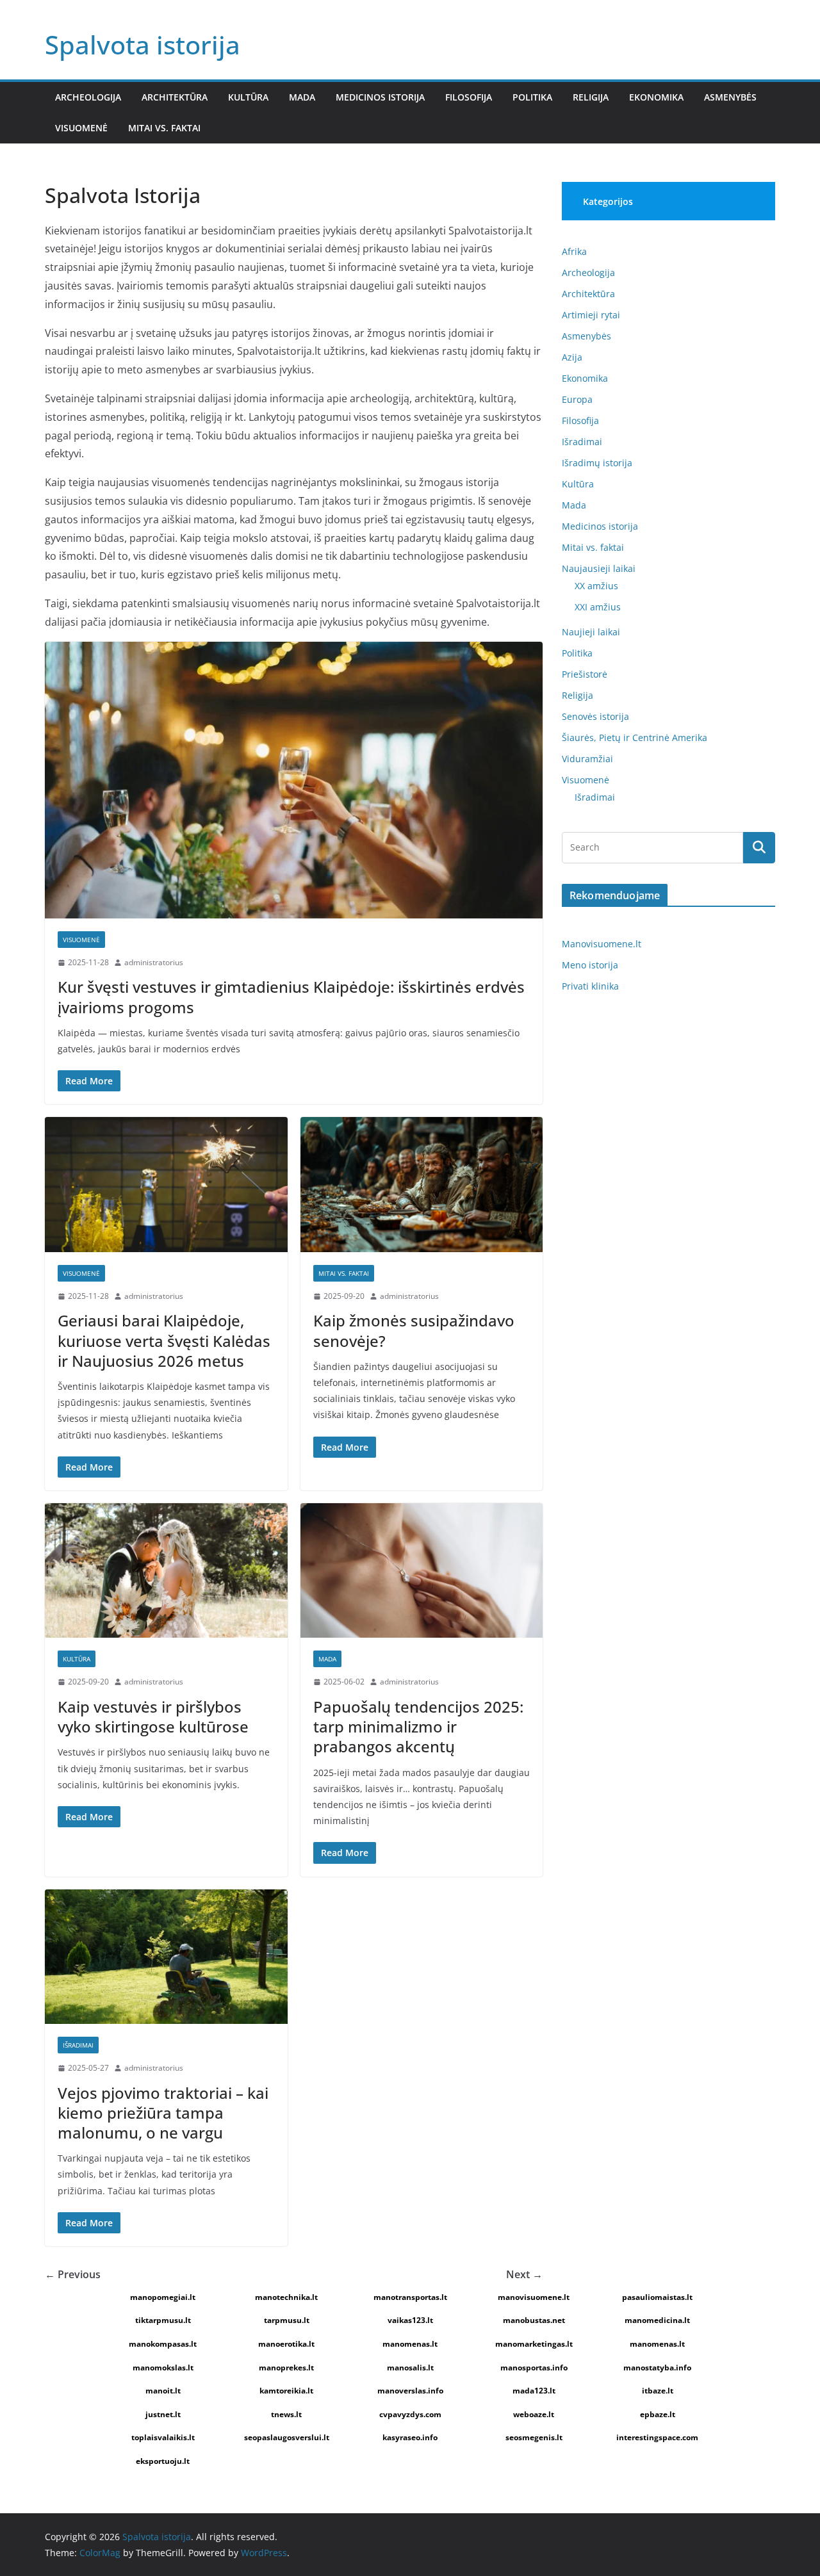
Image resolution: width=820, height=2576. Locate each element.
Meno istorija (590, 965)
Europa (577, 399)
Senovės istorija (595, 716)
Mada (302, 97)
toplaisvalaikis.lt (163, 2437)
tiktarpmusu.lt (163, 2320)
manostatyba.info (657, 2368)
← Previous (73, 2274)
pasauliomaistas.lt (657, 2297)
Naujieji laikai (591, 632)
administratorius (154, 962)
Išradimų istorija (597, 463)
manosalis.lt (410, 2368)
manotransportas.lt (410, 2297)
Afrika (574, 251)
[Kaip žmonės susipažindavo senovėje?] (422, 1185)
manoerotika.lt (286, 2344)
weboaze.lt (534, 2414)
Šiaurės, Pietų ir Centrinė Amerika (635, 738)
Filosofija (469, 97)
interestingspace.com (657, 2437)
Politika (532, 97)
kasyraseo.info (410, 2437)
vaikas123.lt (410, 2320)
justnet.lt (163, 2414)
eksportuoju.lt (163, 2461)
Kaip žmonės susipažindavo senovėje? (414, 1330)
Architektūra (175, 97)
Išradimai (78, 2045)
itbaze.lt (658, 2391)
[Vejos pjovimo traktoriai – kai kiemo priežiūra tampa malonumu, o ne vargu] (166, 1957)
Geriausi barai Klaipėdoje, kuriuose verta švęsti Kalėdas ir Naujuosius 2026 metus (164, 1340)
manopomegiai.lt (163, 2297)
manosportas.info (534, 2368)
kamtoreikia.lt (286, 2391)
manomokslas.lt (163, 2368)
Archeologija (88, 97)
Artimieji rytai (591, 315)
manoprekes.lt (286, 2368)
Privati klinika (590, 986)
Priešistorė (585, 674)
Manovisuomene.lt (602, 944)
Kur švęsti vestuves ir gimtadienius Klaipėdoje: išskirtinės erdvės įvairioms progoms (291, 997)
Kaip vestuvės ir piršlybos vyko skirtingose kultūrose (153, 1716)
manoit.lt (163, 2391)
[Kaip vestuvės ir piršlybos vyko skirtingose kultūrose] (166, 1571)
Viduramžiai (587, 759)
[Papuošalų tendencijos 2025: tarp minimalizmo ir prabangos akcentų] (422, 1571)
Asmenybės (730, 97)
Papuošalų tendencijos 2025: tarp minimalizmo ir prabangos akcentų (418, 1726)
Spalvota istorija (143, 45)
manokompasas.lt (163, 2344)
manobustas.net (534, 2320)
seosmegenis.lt (534, 2437)
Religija (591, 97)
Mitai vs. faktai (164, 128)
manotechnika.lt (286, 2297)
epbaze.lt (658, 2414)
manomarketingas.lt (534, 2344)
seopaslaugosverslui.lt (287, 2437)
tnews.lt (286, 2414)
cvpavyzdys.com (410, 2414)
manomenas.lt (410, 2344)
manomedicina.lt (657, 2320)
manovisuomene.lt (534, 2297)
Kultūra (248, 97)
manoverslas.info (410, 2391)
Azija (572, 357)
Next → (524, 2274)
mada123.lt (534, 2391)
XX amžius (596, 586)
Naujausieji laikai (599, 568)
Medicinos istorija (380, 97)
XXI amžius (598, 607)
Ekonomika (656, 97)
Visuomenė (81, 128)
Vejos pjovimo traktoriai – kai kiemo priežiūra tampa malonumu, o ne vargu (163, 2113)
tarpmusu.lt (287, 2320)
